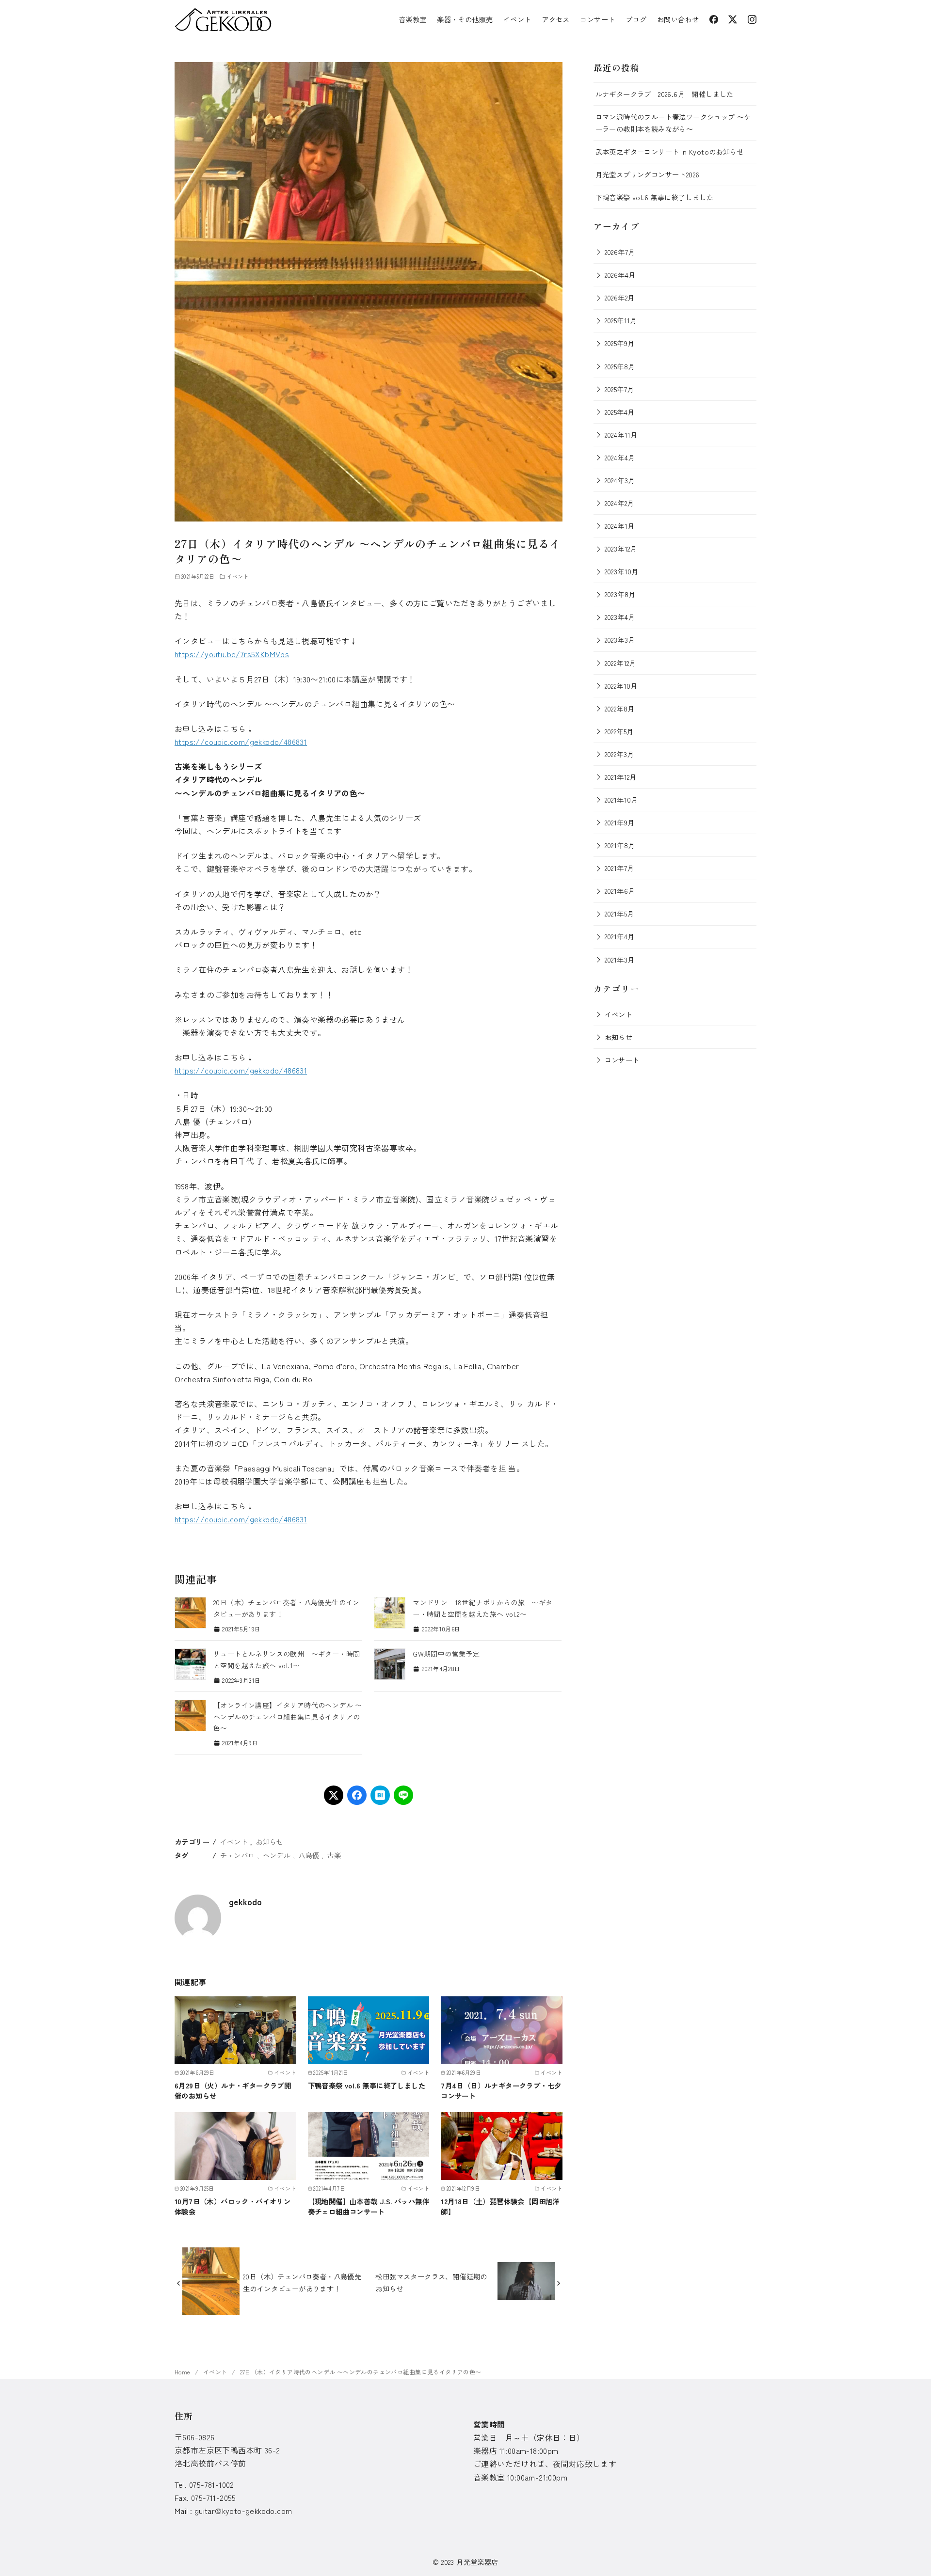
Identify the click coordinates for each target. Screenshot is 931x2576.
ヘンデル (277, 1855)
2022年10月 (621, 686)
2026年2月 (620, 297)
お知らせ (270, 1841)
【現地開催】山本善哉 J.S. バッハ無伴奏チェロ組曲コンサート (369, 2206)
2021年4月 (620, 936)
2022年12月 (620, 663)
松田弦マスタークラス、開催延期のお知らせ (431, 2282)
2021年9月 (620, 822)
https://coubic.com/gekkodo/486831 (241, 742)
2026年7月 (620, 252)
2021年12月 (621, 777)
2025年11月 (621, 320)
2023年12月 (621, 548)
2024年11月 (621, 435)
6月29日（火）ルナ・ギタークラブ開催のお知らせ (233, 2090)
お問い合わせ (678, 19)
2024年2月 (619, 503)
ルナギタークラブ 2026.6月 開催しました (665, 94)
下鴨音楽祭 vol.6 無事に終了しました (367, 2085)
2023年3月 (620, 640)
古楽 (334, 1855)
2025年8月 (620, 366)
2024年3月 (620, 480)
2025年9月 (620, 343)
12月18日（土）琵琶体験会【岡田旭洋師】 (500, 2206)
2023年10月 (622, 571)
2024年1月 (620, 526)
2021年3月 (620, 959)
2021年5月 (619, 913)
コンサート (597, 19)
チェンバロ (238, 1855)
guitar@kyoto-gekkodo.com (243, 2511)
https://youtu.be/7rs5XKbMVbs (232, 654)
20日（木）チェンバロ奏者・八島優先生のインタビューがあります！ (302, 2282)
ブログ (636, 19)
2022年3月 (619, 754)
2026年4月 (620, 275)
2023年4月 (620, 617)
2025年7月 (619, 389)
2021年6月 (620, 891)
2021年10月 (621, 799)
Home (183, 2372)
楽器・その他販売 (465, 19)
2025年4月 (620, 412)
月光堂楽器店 (477, 2562)
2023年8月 (620, 594)
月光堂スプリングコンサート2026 (648, 174)
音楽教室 (413, 19)
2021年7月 (619, 868)
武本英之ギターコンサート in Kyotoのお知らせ (670, 151)
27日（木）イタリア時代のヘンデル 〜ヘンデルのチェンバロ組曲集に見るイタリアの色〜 (361, 2372)
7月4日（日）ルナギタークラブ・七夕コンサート (501, 2090)
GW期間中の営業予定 (446, 1654)
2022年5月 (619, 731)
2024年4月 (620, 457)
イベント (517, 19)
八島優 (309, 1855)
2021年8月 (620, 845)
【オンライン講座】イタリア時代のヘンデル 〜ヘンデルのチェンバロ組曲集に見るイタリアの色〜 (288, 1717)
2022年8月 (620, 708)
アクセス (556, 19)
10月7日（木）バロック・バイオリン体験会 (233, 2206)
